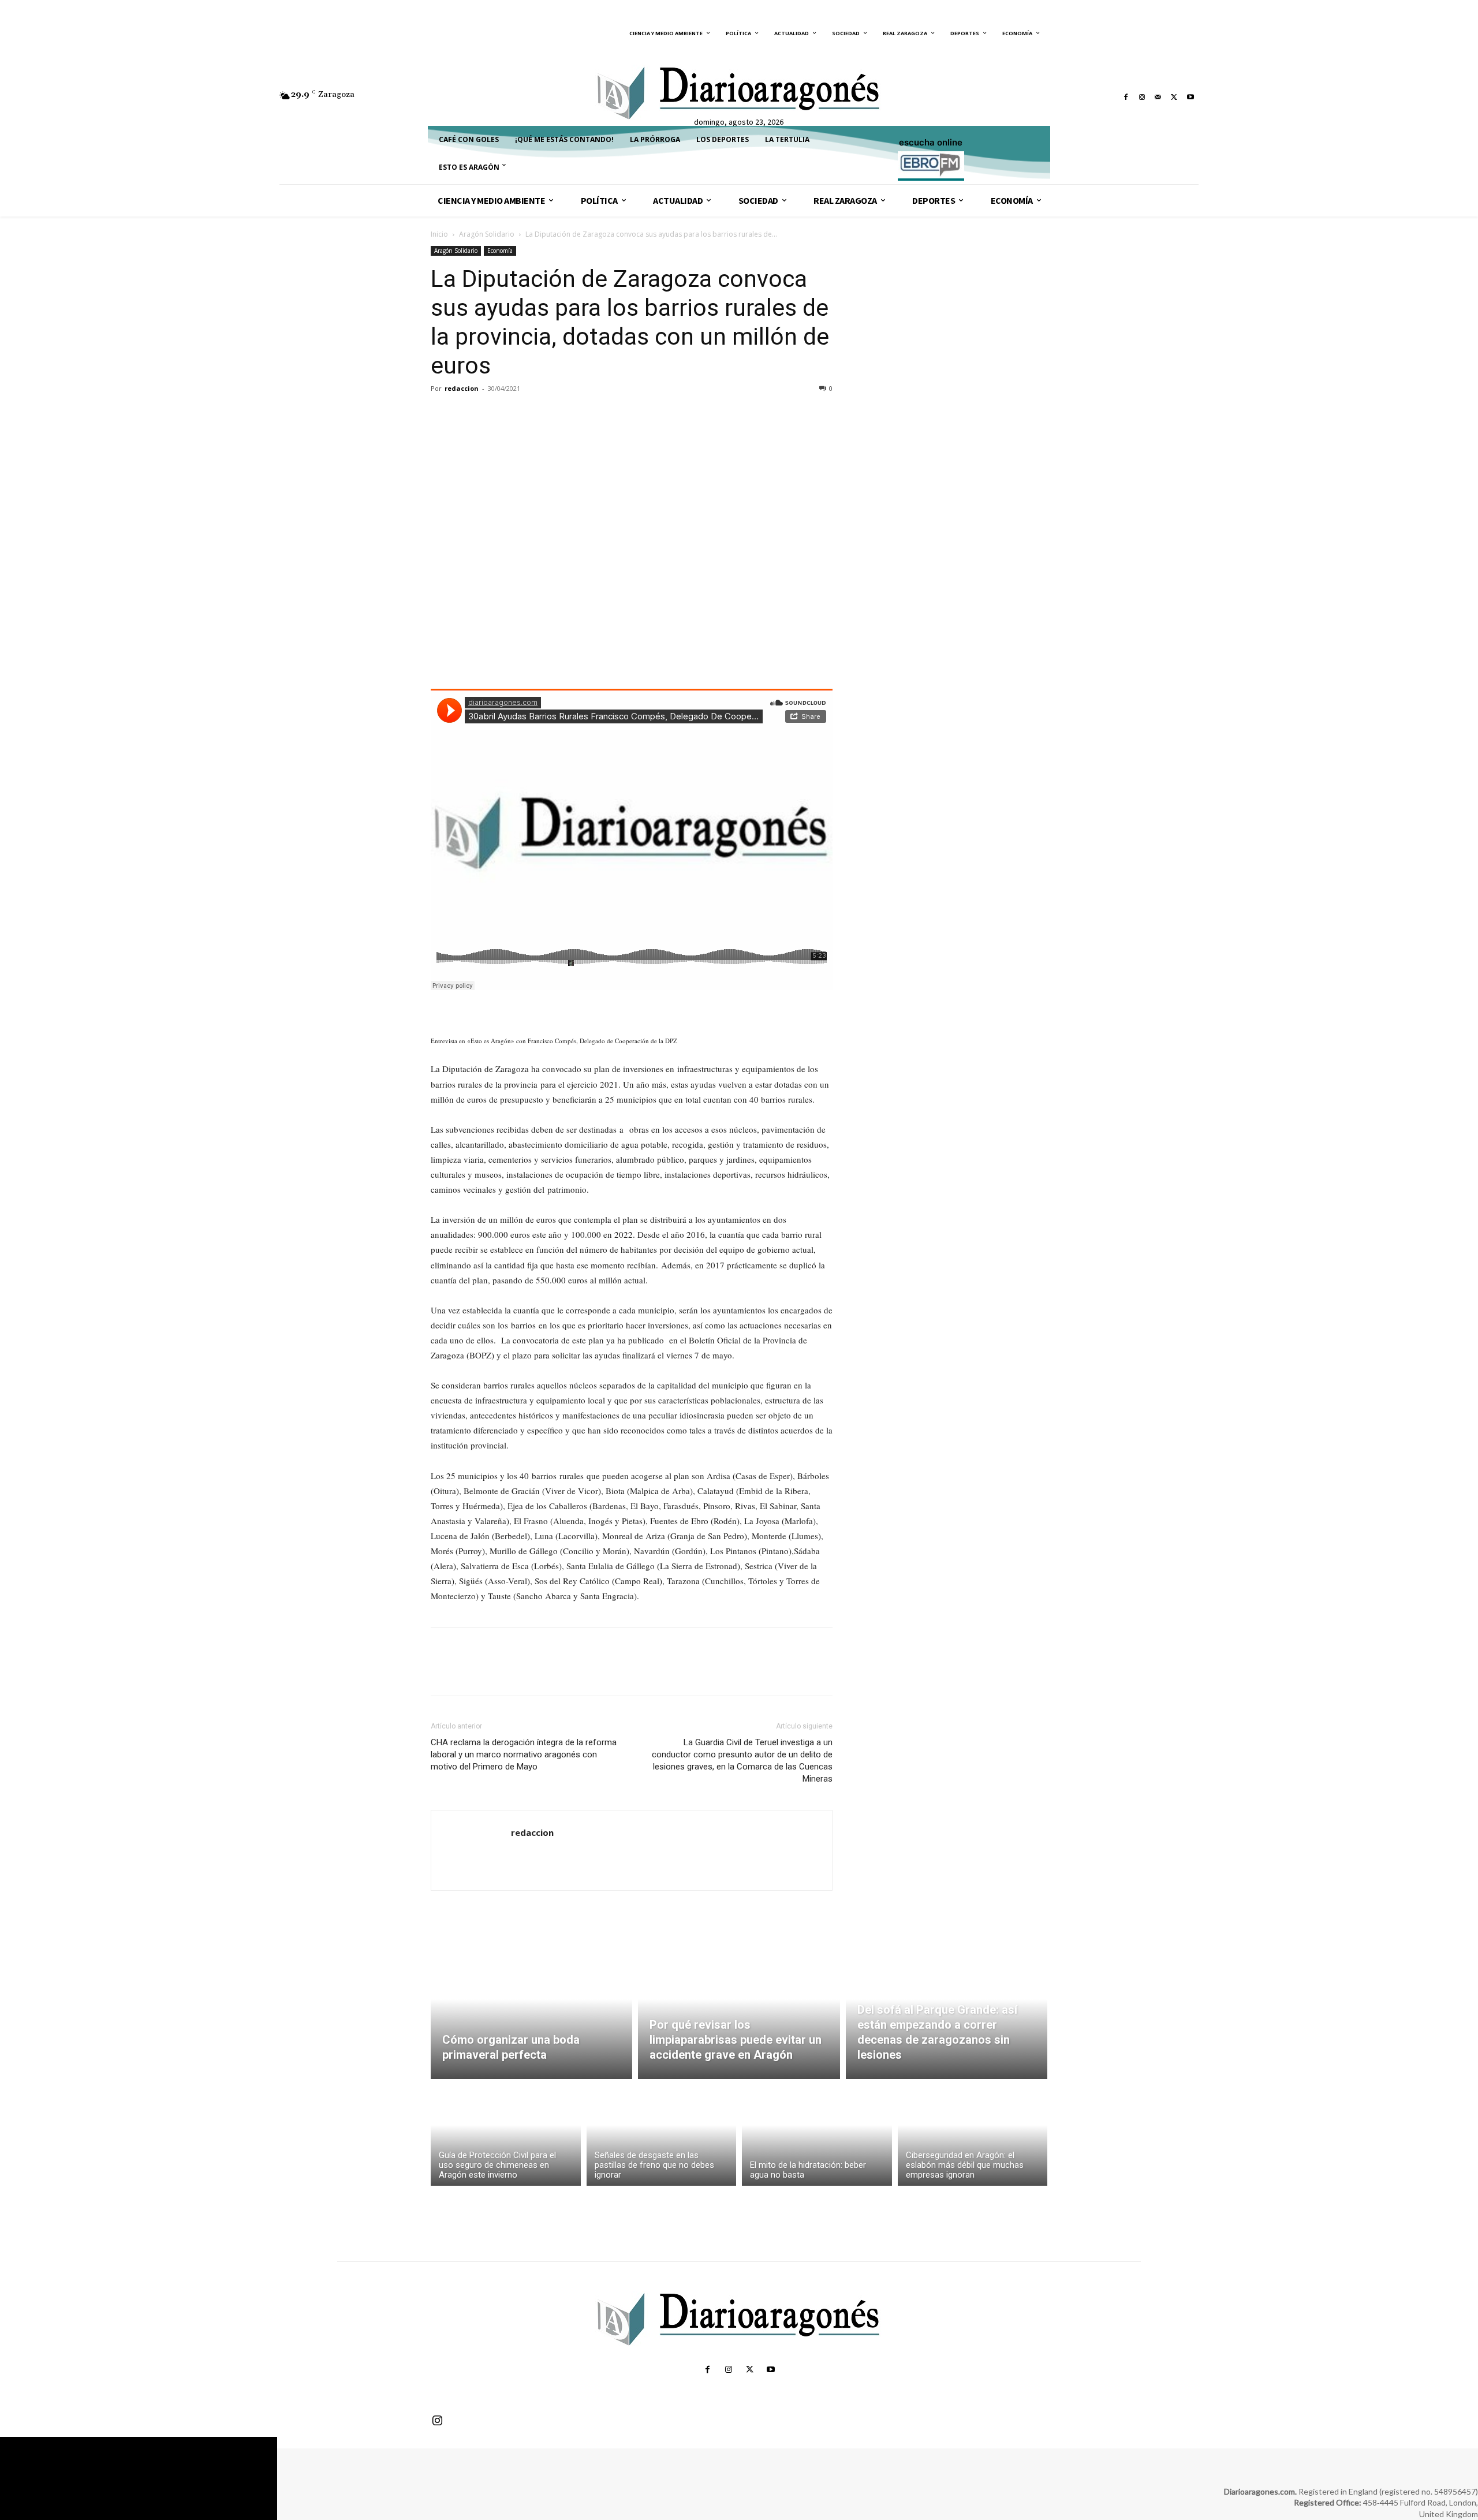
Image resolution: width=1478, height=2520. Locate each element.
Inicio (439, 234)
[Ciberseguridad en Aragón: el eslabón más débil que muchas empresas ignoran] (973, 2135)
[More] (549, 415)
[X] (1174, 97)
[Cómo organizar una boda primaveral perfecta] (531, 2013)
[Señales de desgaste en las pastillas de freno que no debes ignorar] (662, 2135)
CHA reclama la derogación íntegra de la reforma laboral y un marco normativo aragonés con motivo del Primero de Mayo (524, 1754)
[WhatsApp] (522, 415)
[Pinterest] (495, 415)
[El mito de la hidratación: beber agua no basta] (817, 2135)
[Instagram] (1142, 97)
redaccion (462, 388)
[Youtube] (1190, 97)
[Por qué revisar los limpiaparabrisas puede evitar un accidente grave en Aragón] (739, 2013)
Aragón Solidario (487, 234)
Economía (500, 251)
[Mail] (1158, 97)
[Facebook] (1126, 97)
